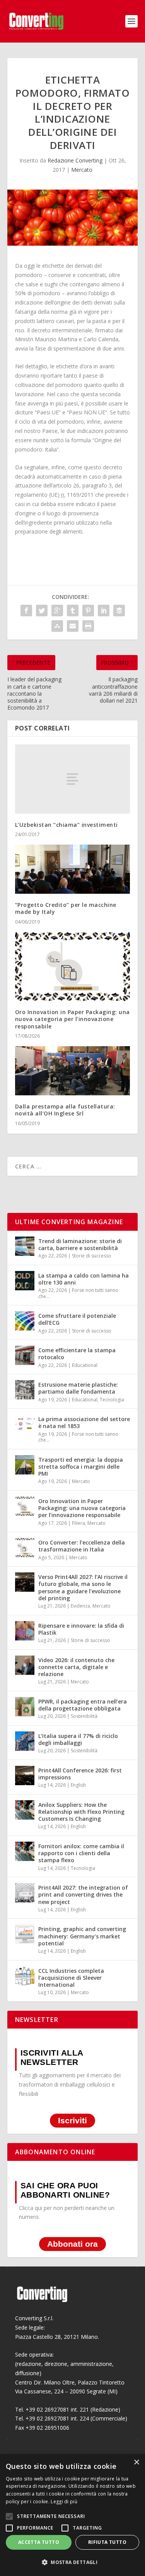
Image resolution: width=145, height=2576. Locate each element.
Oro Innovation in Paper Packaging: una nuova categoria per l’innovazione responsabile (72, 1019)
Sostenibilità (84, 1716)
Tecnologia (112, 1400)
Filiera (78, 1523)
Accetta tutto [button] (39, 2542)
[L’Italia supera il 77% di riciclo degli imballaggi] (25, 1741)
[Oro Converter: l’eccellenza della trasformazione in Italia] (25, 1548)
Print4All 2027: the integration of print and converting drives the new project (83, 1894)
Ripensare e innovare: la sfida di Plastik (81, 1629)
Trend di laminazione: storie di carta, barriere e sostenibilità (80, 1244)
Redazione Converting (75, 160)
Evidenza (80, 1606)
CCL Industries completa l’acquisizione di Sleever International (71, 1978)
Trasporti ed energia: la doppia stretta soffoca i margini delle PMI (81, 1467)
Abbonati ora (72, 2244)
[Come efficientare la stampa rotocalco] (25, 1355)
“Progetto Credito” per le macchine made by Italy (66, 908)
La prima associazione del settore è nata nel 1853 (84, 1422)
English (78, 1785)
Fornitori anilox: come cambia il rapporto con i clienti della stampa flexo (81, 1853)
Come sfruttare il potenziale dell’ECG (77, 1319)
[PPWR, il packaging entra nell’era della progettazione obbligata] (25, 1707)
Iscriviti (72, 2121)
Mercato (82, 170)
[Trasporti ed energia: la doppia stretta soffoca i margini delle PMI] (25, 1465)
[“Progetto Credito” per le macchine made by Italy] (73, 869)
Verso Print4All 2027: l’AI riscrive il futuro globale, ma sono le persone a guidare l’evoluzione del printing (83, 1587)
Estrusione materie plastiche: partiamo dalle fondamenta (78, 1388)
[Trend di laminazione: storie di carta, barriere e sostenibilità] (25, 1246)
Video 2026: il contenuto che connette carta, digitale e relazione (76, 1667)
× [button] (136, 2462)
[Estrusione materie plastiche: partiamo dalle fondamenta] (25, 1390)
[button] (72, 2562)
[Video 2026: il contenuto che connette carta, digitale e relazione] (25, 1665)
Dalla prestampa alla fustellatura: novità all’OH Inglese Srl (65, 1110)
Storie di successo (92, 1256)
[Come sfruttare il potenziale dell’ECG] (25, 1321)
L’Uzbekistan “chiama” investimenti (67, 825)
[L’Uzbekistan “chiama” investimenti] (73, 779)
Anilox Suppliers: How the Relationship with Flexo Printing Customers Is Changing (81, 1812)
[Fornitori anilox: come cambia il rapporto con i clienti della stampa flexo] (25, 1851)
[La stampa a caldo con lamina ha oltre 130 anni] (25, 1281)
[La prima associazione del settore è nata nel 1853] (25, 1424)
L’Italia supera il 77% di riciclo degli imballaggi (78, 1739)
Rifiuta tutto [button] (107, 2542)
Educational (85, 1365)
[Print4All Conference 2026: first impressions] (25, 1775)
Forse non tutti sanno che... (78, 1293)
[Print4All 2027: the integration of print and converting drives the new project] (25, 1893)
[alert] (72, 2515)
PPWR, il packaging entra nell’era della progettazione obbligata (83, 1705)
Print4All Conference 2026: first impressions (80, 1774)
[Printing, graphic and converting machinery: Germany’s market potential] (25, 1934)
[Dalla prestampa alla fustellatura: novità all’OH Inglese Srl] (73, 1071)
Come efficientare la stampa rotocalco (77, 1354)
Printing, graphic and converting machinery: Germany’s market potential (82, 1936)
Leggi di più (64, 2502)
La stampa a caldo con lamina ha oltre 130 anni (84, 1279)
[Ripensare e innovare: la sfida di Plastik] (25, 1631)
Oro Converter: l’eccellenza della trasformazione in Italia (82, 1546)
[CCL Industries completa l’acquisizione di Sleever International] (25, 1976)
